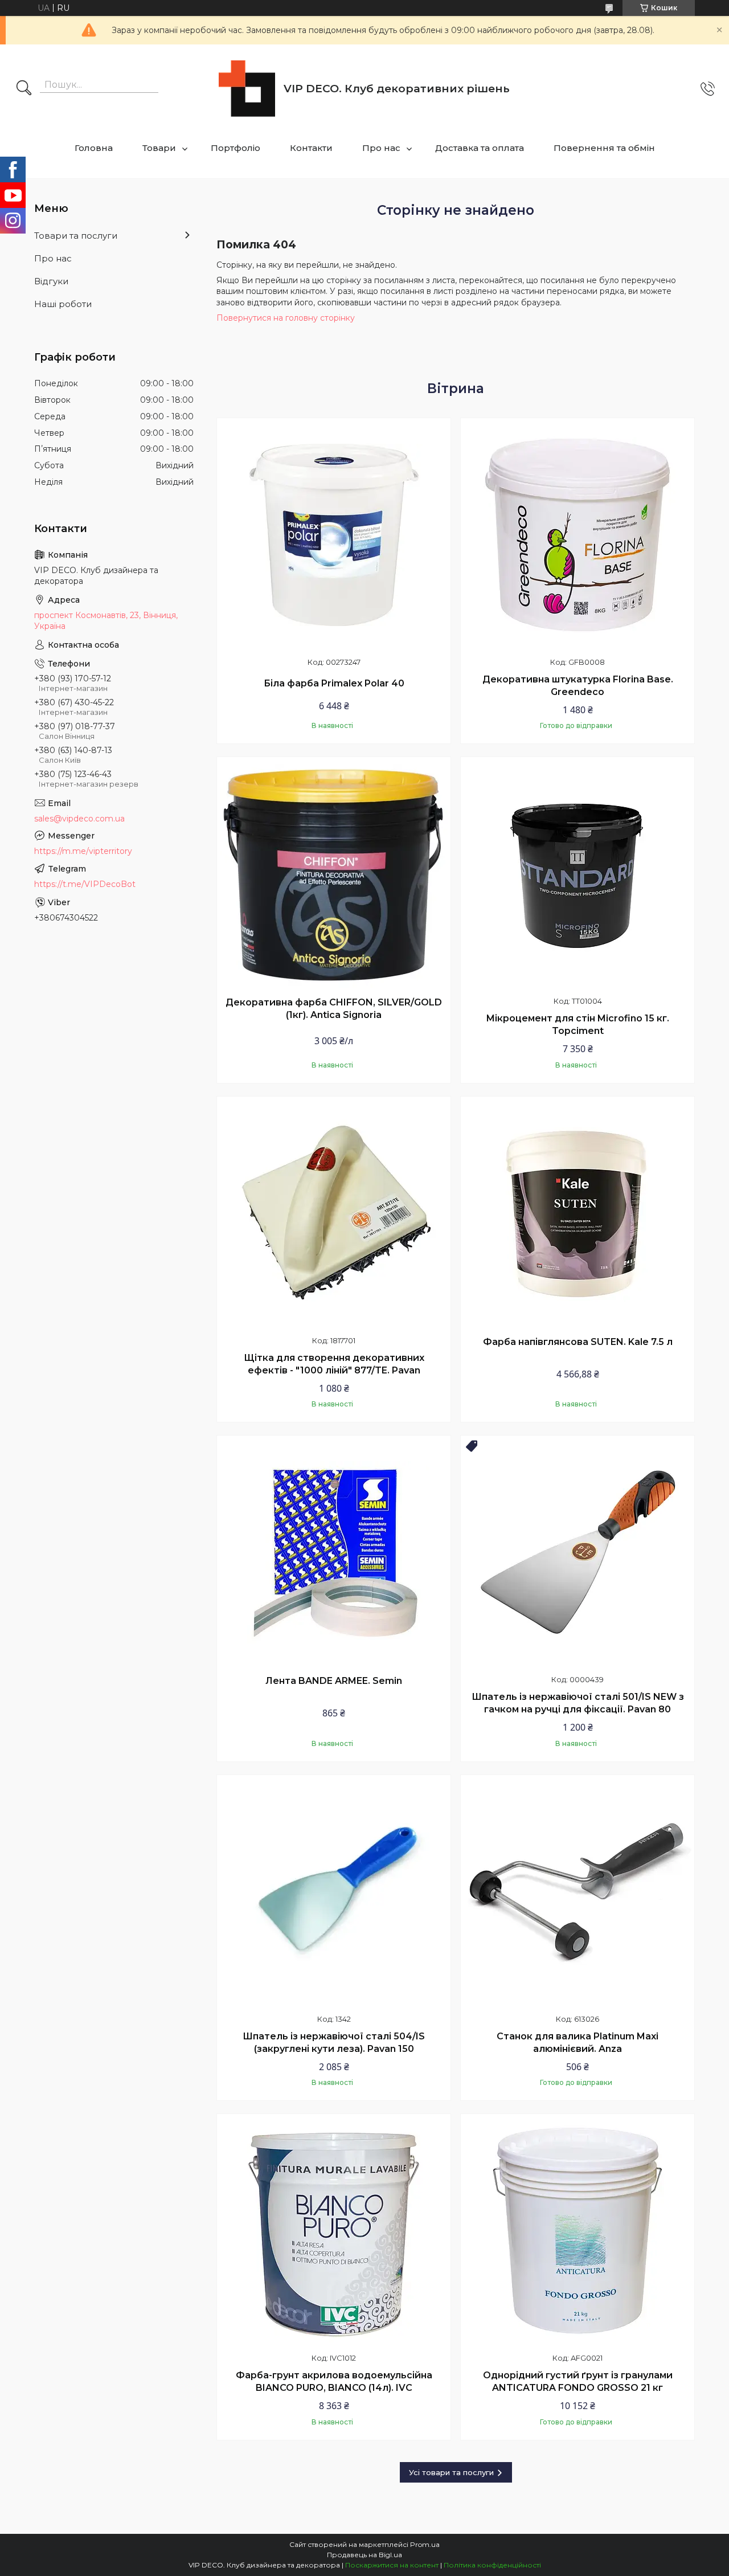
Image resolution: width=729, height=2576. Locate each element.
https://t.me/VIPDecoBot (85, 884)
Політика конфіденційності (492, 2565)
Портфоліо (236, 148)
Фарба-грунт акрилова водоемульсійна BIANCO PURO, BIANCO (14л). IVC (334, 2381)
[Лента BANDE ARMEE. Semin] (334, 1552)
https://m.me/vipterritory (83, 851)
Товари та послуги (76, 236)
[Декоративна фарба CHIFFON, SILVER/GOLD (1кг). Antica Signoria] (334, 874)
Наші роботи (63, 304)
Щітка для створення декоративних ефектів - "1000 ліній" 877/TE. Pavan (334, 1364)
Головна (94, 148)
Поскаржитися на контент (392, 2565)
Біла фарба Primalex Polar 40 (334, 683)
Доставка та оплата (480, 148)
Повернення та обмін (604, 148)
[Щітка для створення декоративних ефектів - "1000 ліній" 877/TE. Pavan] (334, 1213)
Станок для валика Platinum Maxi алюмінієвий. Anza (578, 2043)
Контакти (311, 148)
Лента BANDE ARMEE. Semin (334, 1681)
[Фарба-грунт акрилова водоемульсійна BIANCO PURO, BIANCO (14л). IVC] (334, 2231)
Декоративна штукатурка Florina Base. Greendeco (578, 686)
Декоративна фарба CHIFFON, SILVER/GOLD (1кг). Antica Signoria (334, 1009)
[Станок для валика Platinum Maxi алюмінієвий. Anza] (578, 1892)
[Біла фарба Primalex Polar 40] (334, 535)
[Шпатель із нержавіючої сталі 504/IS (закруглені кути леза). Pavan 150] (334, 1892)
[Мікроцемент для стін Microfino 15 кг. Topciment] (578, 874)
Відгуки (51, 281)
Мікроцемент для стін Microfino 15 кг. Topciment (578, 1025)
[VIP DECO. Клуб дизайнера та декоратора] (247, 89)
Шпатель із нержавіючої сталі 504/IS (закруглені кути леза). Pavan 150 (334, 2043)
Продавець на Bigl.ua (364, 2555)
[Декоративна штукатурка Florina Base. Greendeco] (578, 535)
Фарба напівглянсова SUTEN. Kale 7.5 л (578, 1342)
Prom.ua (425, 2544)
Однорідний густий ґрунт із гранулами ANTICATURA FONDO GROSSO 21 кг (578, 2381)
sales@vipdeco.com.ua (79, 819)
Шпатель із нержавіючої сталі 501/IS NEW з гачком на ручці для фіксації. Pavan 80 (578, 1703)
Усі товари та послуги (451, 2472)
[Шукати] (24, 89)
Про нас (381, 148)
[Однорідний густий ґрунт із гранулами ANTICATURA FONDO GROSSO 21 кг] (578, 2231)
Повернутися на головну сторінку (286, 318)
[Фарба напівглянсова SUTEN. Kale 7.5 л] (578, 1213)
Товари (159, 148)
